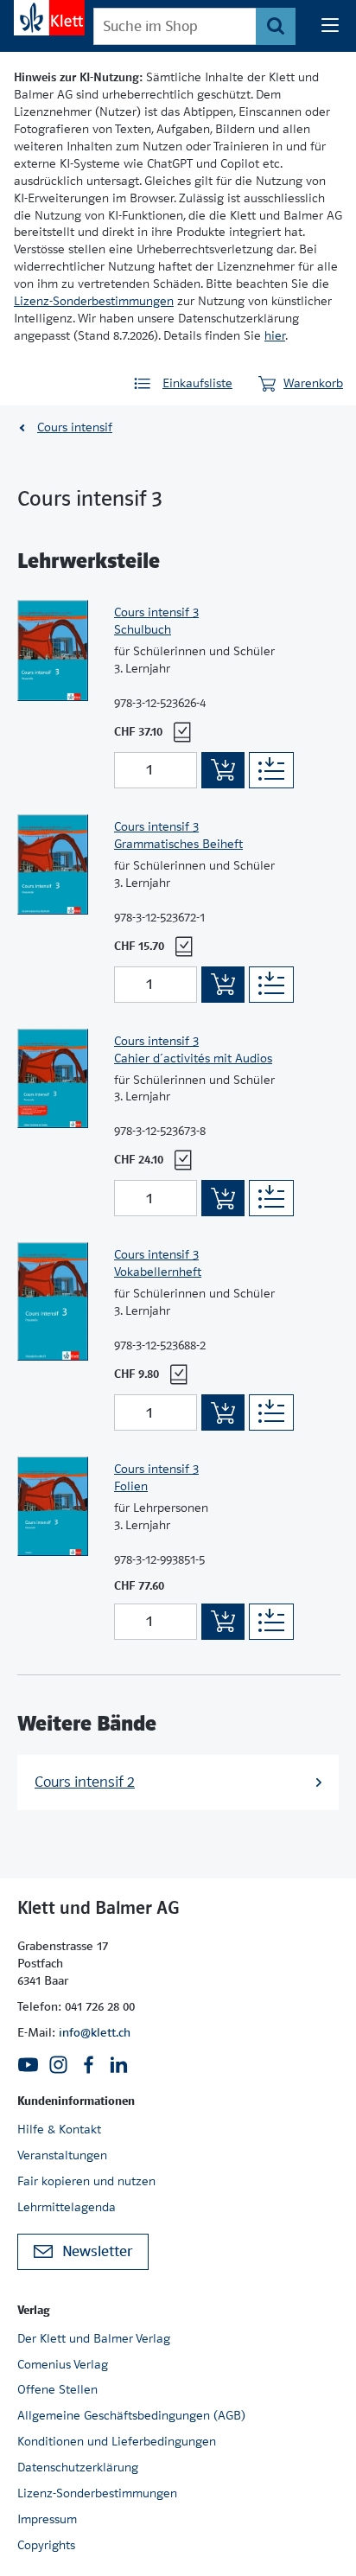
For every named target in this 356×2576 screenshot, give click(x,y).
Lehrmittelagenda (67, 2207)
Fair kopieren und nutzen (86, 2181)
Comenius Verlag (63, 2364)
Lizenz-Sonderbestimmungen (94, 301)
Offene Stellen (57, 2389)
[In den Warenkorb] (223, 770)
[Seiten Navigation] (330, 26)
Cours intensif (75, 427)
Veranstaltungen (62, 2155)
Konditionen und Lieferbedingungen (117, 2441)
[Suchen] (276, 26)
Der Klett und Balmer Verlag (94, 2338)
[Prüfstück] (182, 732)
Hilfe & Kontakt (59, 2129)
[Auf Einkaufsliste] (271, 770)
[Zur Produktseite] (53, 690)
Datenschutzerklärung (78, 2467)
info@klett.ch (95, 2032)
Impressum (47, 2519)
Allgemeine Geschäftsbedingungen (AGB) (131, 2415)
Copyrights (46, 2545)
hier (275, 335)
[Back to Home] (49, 18)
